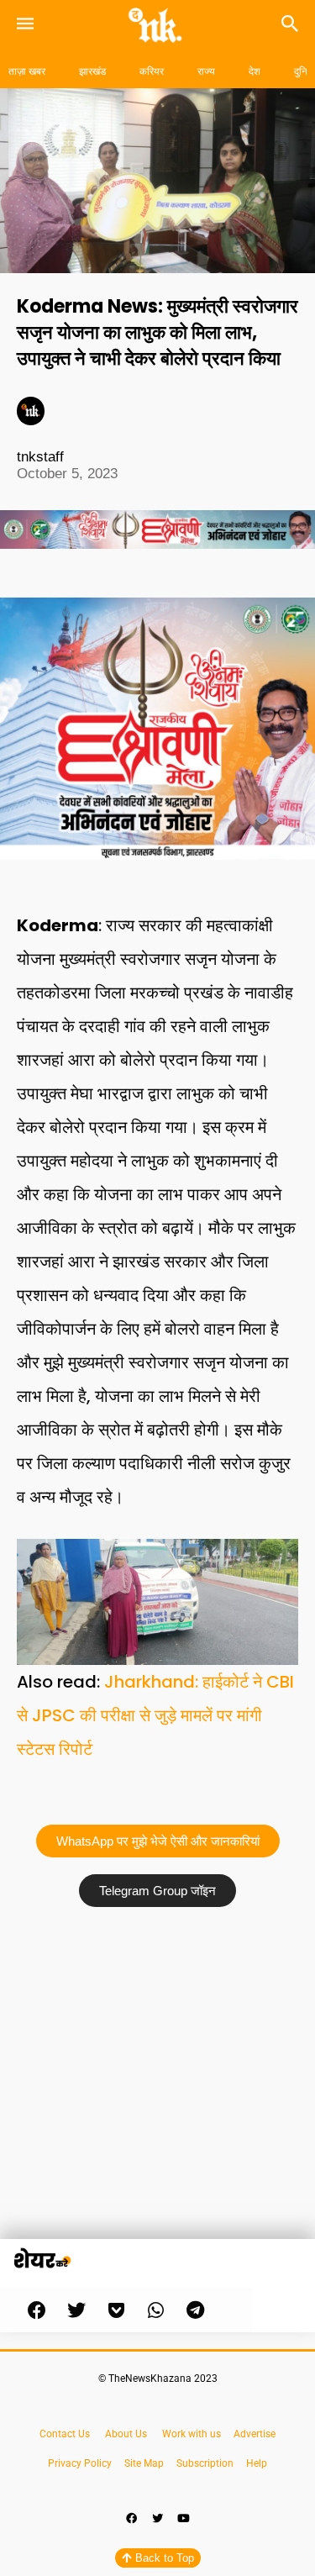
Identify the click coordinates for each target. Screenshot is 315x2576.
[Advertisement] (157, 2081)
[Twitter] (158, 2519)
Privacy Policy (80, 2463)
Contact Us (65, 2434)
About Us (126, 2434)
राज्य (206, 71)
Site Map (145, 2463)
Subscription (205, 2463)
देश (255, 71)
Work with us (192, 2434)
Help (257, 2463)
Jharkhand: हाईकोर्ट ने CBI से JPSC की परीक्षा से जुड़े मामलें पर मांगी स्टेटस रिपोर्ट (155, 1715)
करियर (152, 71)
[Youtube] (184, 2519)
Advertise (255, 2434)
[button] (37, 2310)
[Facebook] (132, 2519)
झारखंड (92, 71)
